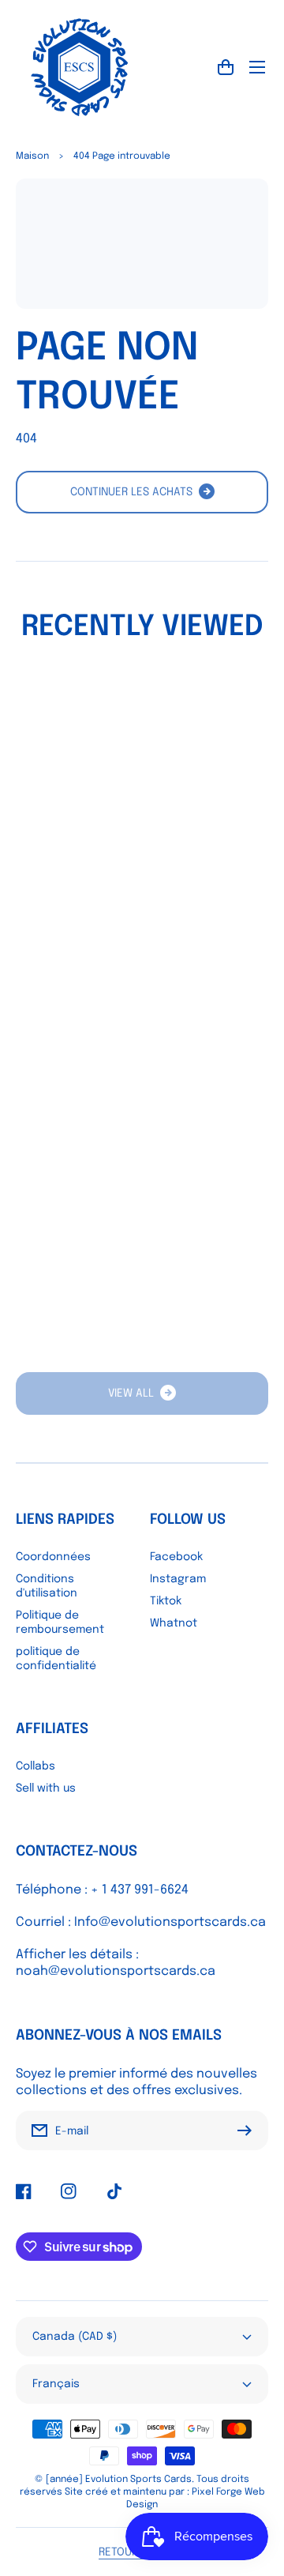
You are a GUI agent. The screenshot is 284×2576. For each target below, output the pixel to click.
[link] (142, 1393)
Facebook (176, 1557)
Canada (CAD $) (75, 2337)
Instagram (178, 1579)
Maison (32, 156)
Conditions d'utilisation (47, 1586)
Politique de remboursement (60, 1623)
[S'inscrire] (248, 2130)
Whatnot (174, 1623)
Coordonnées (53, 1557)
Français (56, 2384)
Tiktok (166, 1601)
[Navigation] (257, 67)
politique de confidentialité (56, 1659)
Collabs (35, 1766)
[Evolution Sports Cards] (79, 67)
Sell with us (46, 1788)
